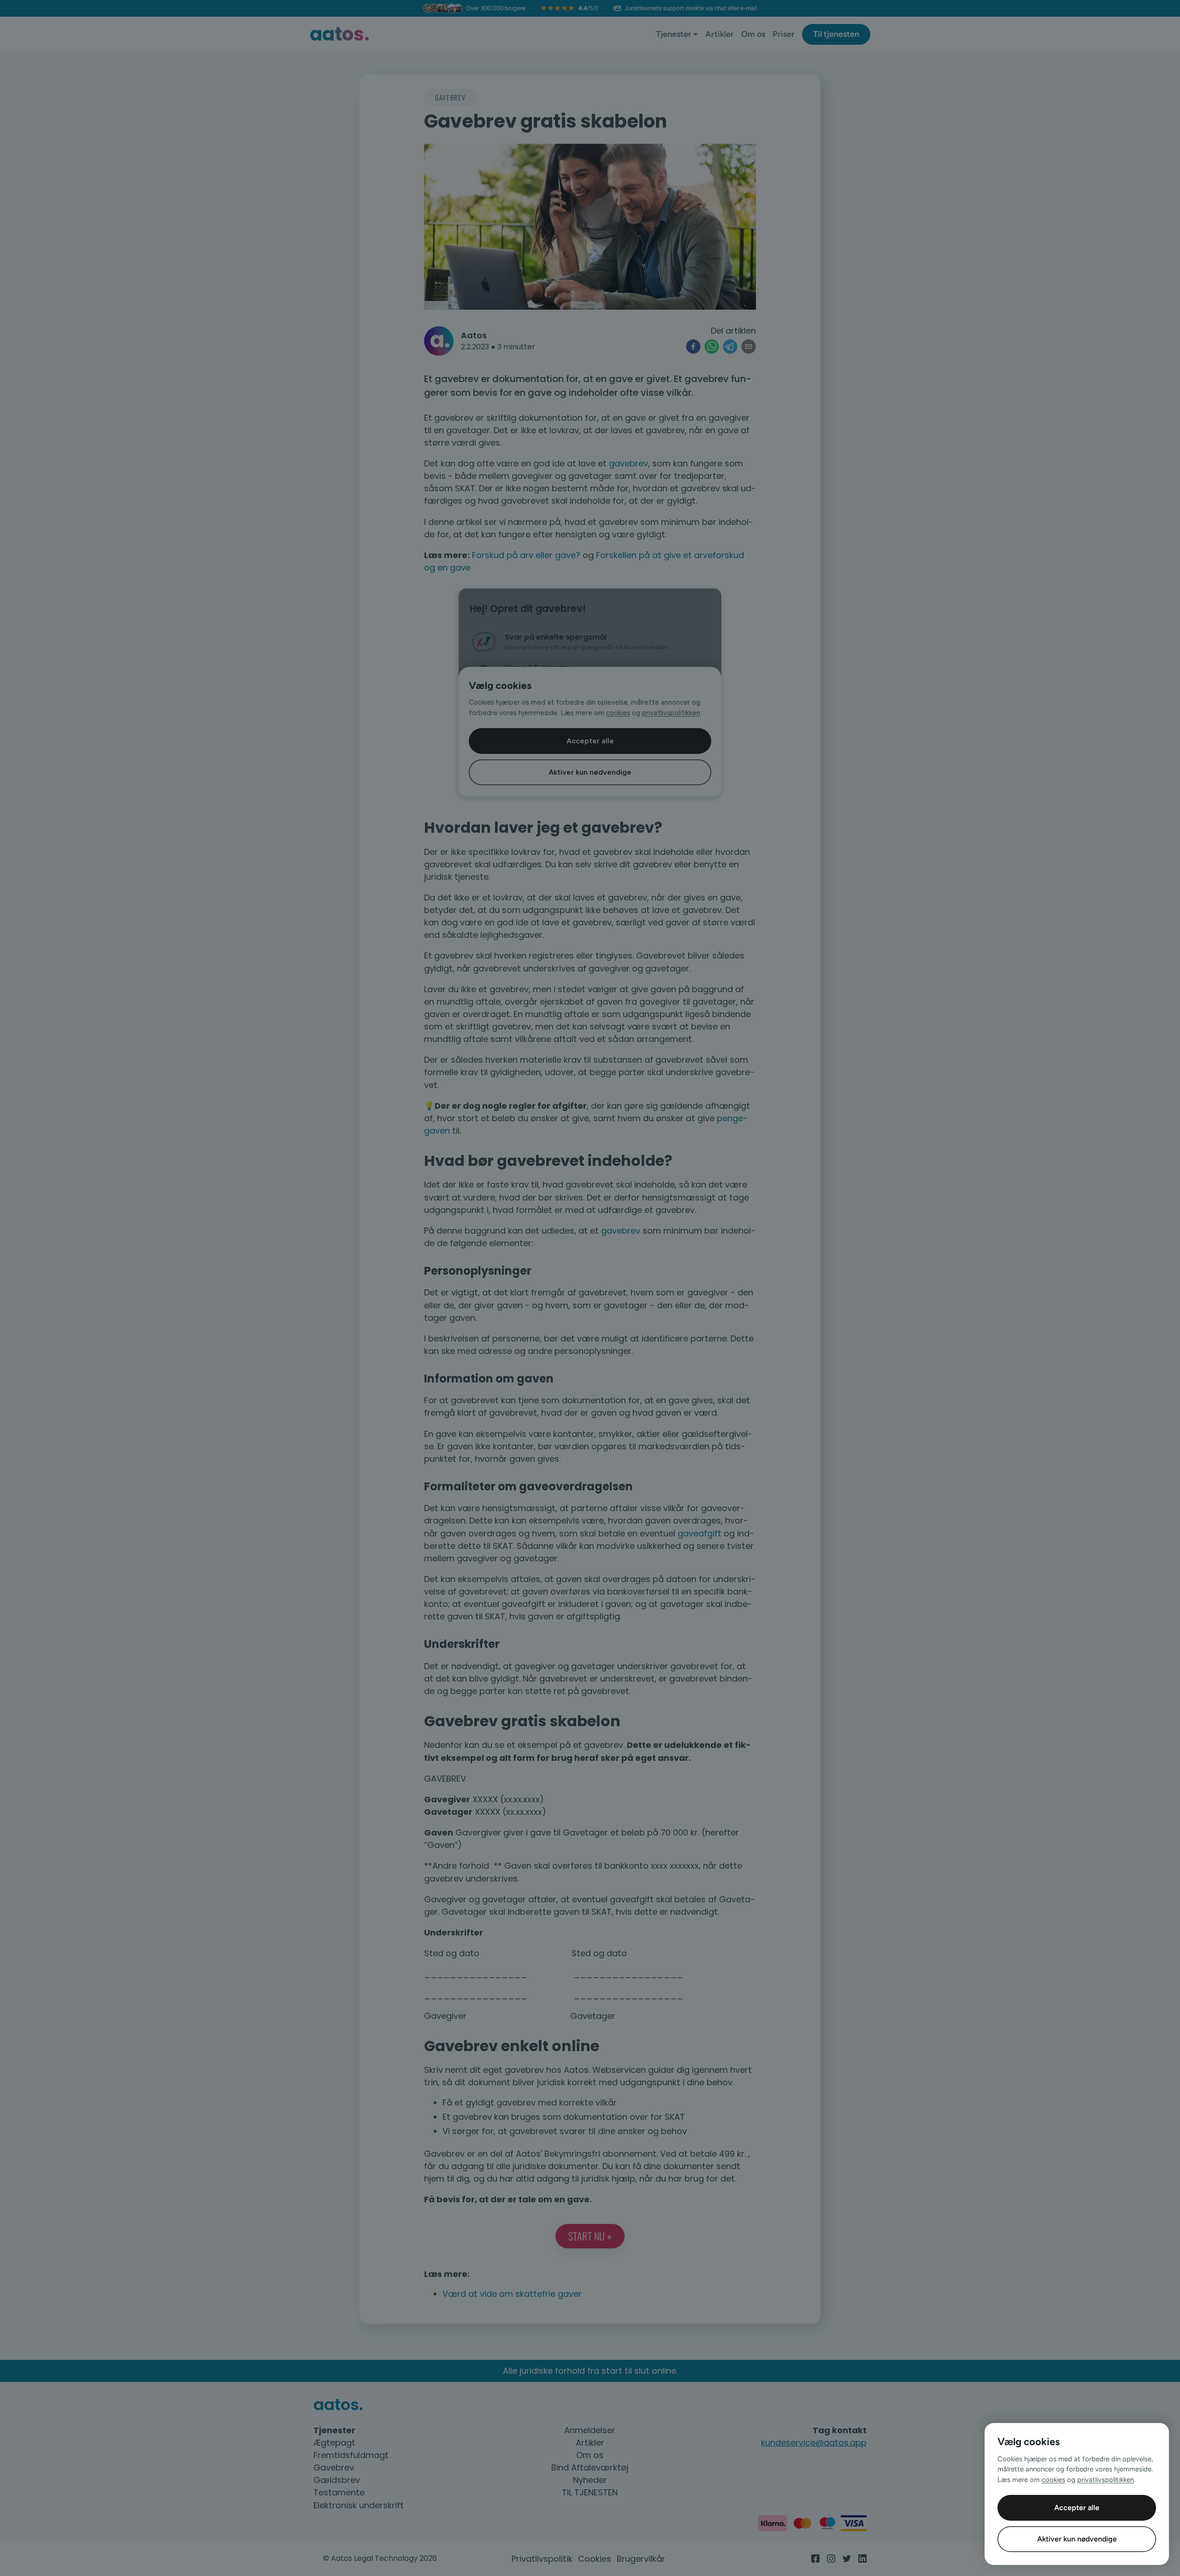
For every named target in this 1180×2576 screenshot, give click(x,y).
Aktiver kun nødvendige (1077, 2539)
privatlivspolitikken (1106, 2480)
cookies (1053, 2480)
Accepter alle (1077, 2508)
